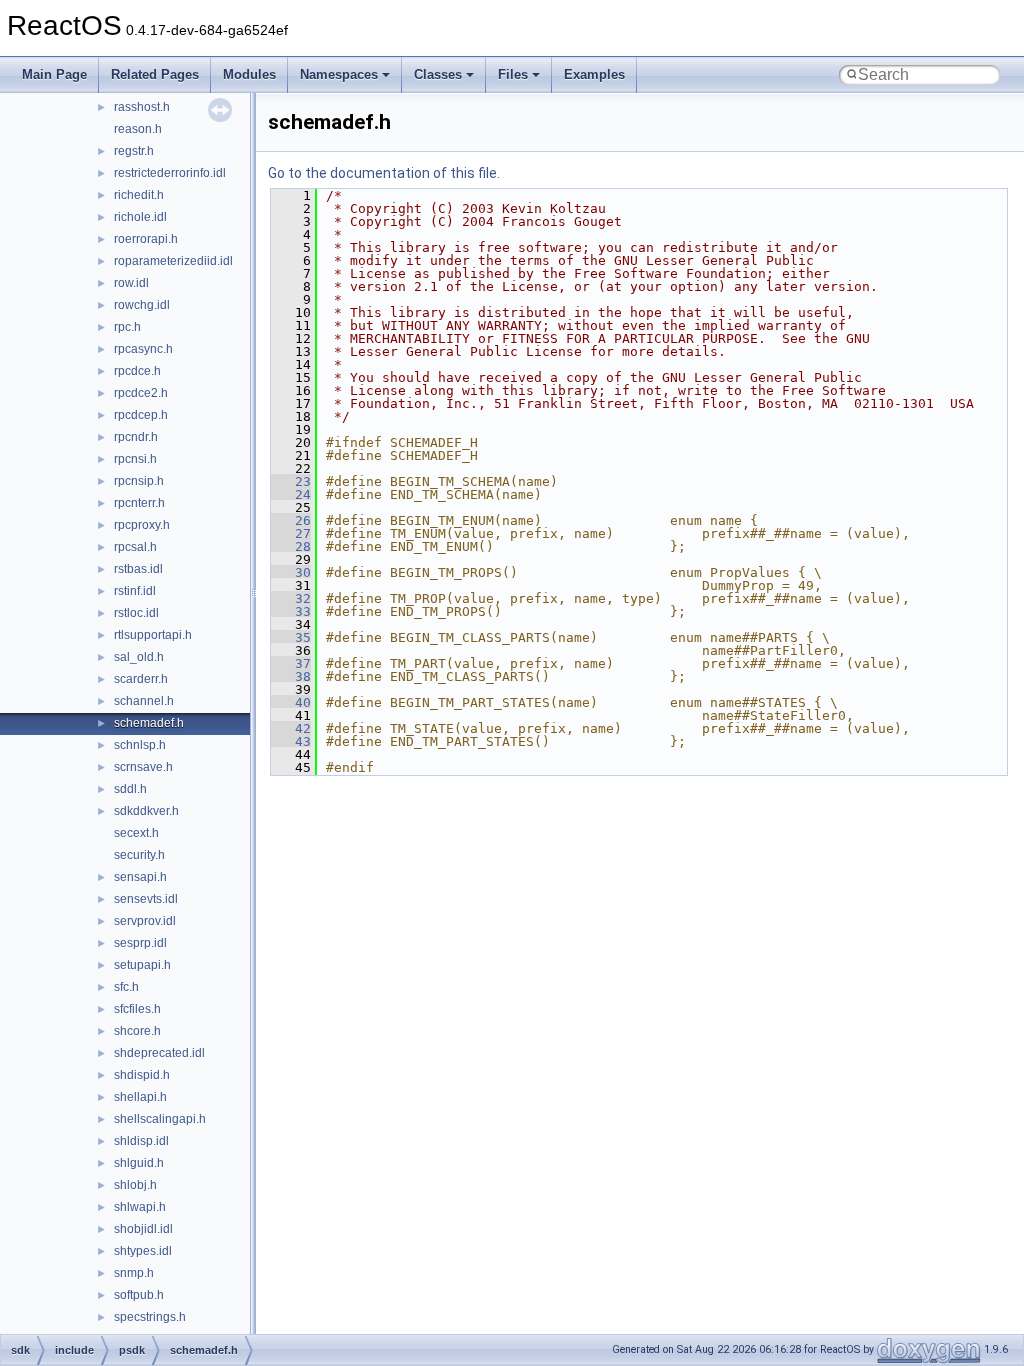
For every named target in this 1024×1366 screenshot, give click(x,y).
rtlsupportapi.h (153, 635)
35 (291, 637)
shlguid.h (139, 1163)
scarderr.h (141, 679)
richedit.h (139, 195)
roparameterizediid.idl (173, 261)
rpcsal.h (135, 547)
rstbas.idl (138, 569)
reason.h (138, 129)
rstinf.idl (135, 591)
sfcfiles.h (137, 1009)
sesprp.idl (140, 943)
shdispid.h (142, 1075)
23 (291, 481)
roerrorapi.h (146, 239)
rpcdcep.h (141, 415)
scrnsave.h (143, 767)
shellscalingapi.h (160, 1119)
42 (291, 728)
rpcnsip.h (139, 481)
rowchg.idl (142, 305)
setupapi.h (142, 965)
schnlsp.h (140, 745)
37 (291, 663)
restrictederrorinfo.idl (170, 173)
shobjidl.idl (143, 1229)
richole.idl (140, 217)
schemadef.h (149, 723)
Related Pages (155, 74)
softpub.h (139, 1295)
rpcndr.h (136, 437)
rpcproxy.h (142, 525)
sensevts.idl (146, 899)
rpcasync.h (143, 349)
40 (291, 702)
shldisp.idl (141, 1141)
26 (291, 520)
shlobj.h (135, 1185)
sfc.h (126, 987)
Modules (249, 74)
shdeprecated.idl (159, 1053)
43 (291, 741)
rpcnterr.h (139, 503)
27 (291, 533)
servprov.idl (145, 921)
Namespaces (339, 74)
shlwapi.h (140, 1207)
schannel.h (144, 701)
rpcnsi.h (135, 459)
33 (291, 611)
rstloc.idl (136, 613)
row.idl (131, 283)
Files (513, 74)
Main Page (54, 74)
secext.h (136, 833)
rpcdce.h (137, 371)
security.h (139, 855)
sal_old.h (139, 657)
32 (291, 598)
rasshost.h (142, 107)
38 (291, 676)
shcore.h (137, 1031)
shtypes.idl (143, 1251)
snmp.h (134, 1273)
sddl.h (130, 789)
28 (291, 546)
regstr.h (134, 151)
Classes (438, 74)
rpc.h (127, 327)
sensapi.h (140, 877)
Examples (594, 74)
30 (291, 572)
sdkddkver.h (146, 811)
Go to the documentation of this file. (384, 173)
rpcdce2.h (141, 393)
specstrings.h (150, 1317)
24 (291, 494)
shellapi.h (140, 1097)
